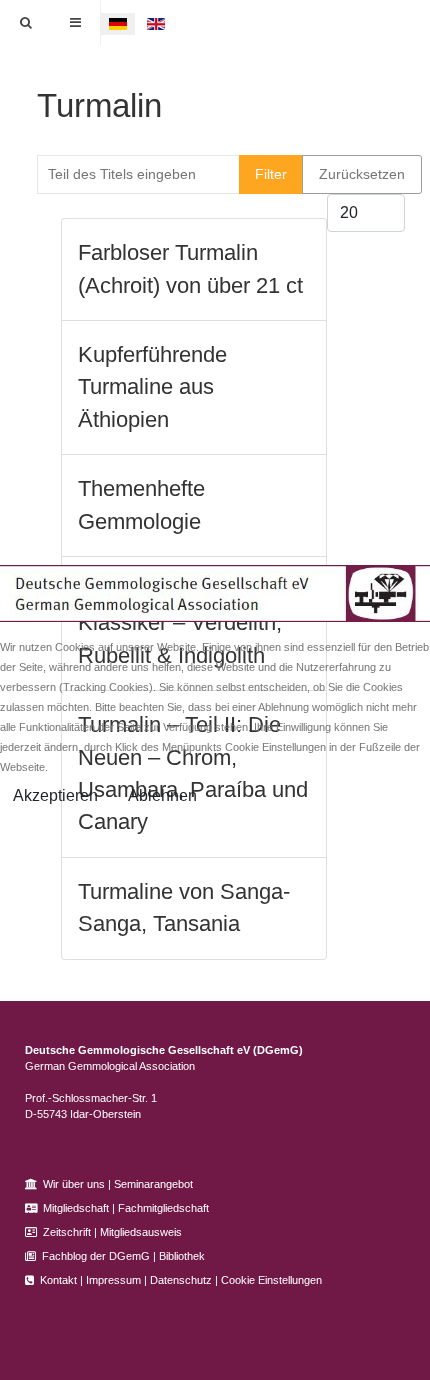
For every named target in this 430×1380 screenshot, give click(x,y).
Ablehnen (162, 795)
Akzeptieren (55, 795)
